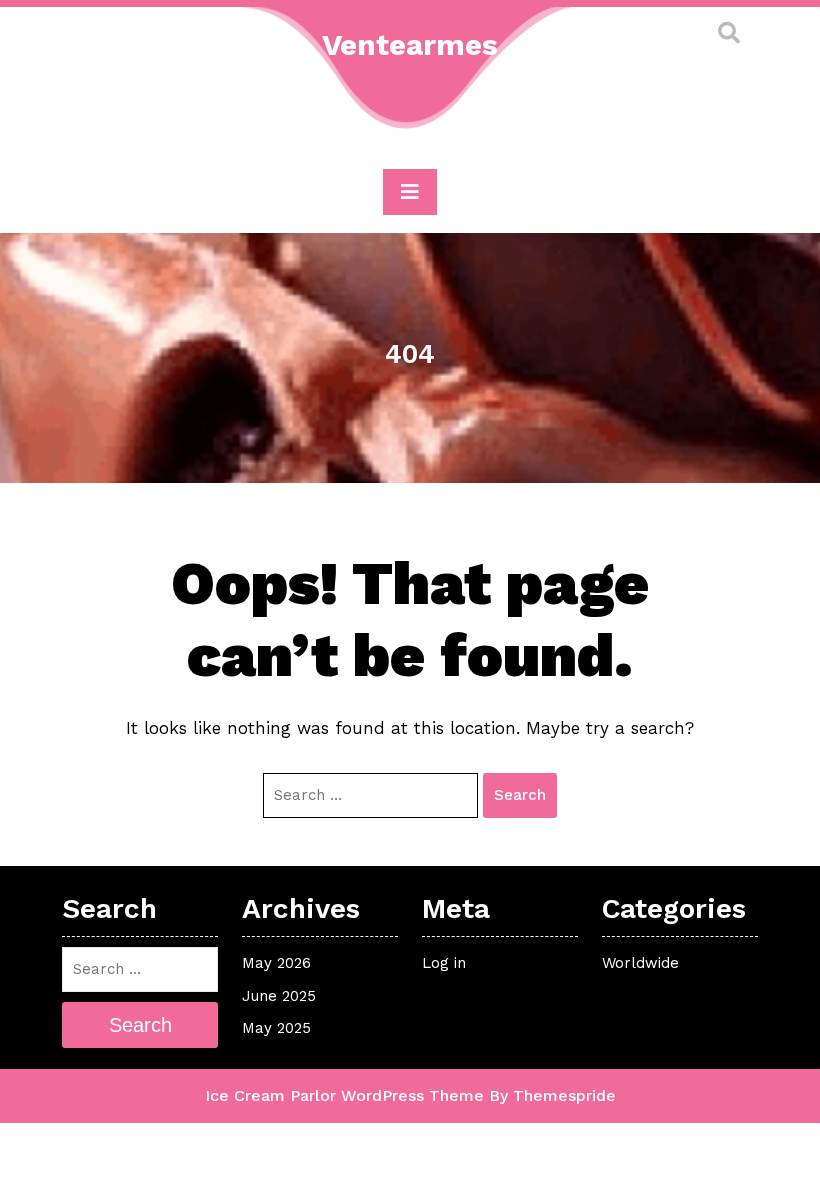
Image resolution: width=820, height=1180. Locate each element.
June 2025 (279, 996)
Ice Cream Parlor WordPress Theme (344, 1095)
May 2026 (276, 963)
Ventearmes (410, 44)
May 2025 (276, 1028)
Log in (444, 963)
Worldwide (640, 963)
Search (520, 795)
